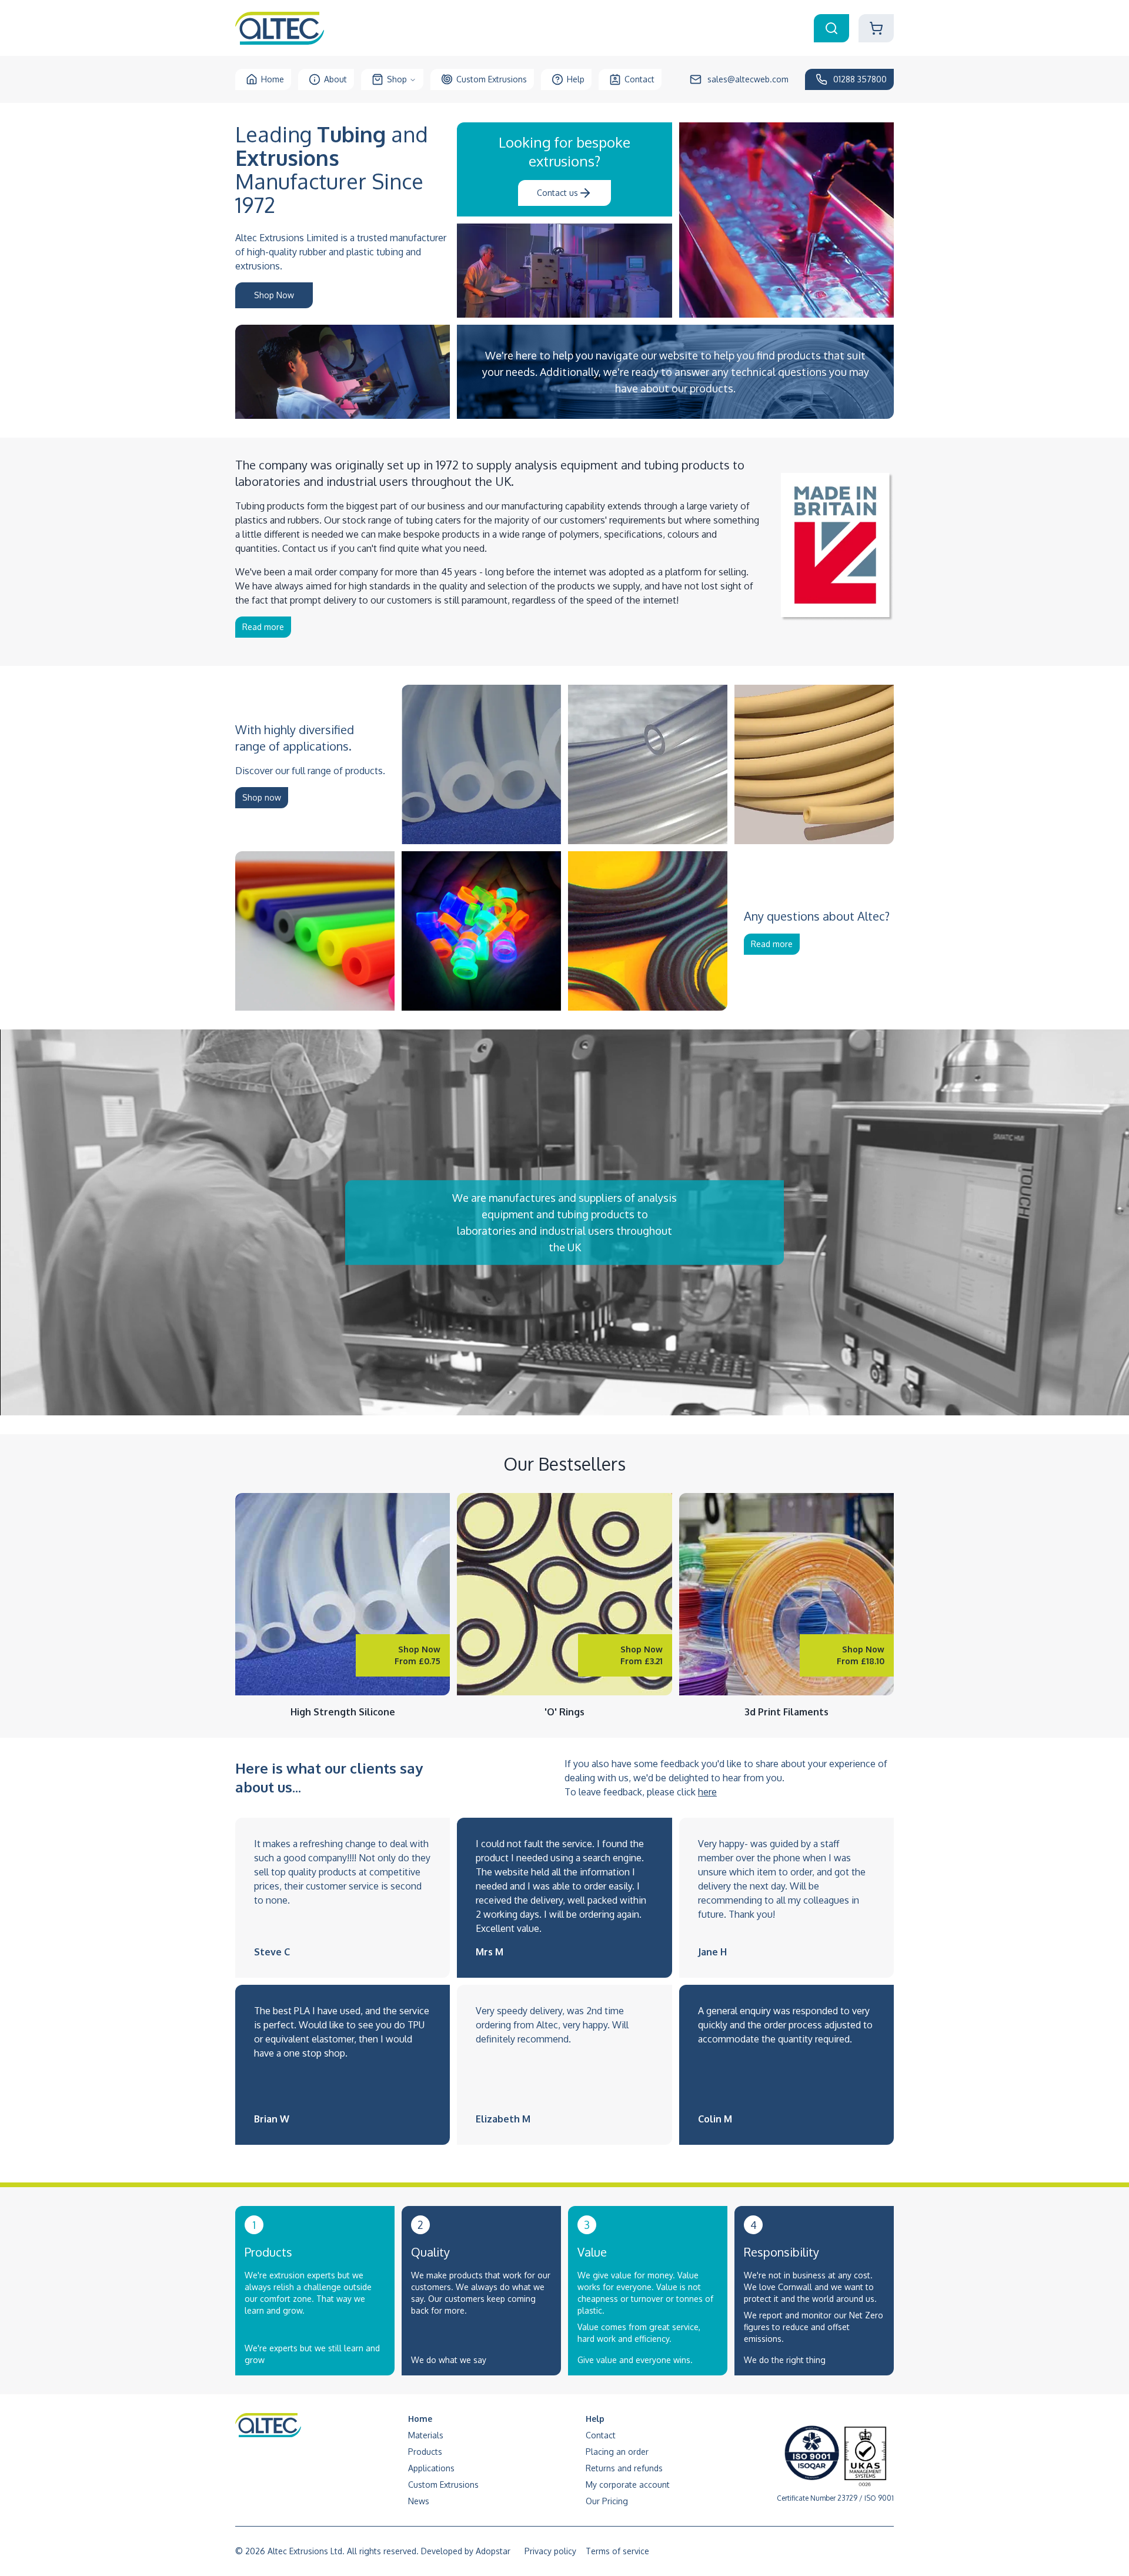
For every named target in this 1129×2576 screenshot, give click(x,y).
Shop (397, 79)
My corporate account (628, 2485)
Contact (639, 79)
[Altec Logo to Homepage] (280, 28)
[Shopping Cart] (876, 28)
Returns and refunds (624, 2468)
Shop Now (274, 295)
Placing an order (617, 2452)
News (419, 2501)
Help (576, 79)
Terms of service (617, 2551)
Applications (431, 2468)
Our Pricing (607, 2501)
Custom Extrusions (492, 79)
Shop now (262, 797)
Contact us (557, 193)
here (707, 1792)
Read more (263, 627)
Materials (426, 2435)
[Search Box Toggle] (831, 28)
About (335, 79)
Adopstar (493, 2551)
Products (425, 2452)
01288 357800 (860, 79)
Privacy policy (550, 2551)
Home (273, 79)
